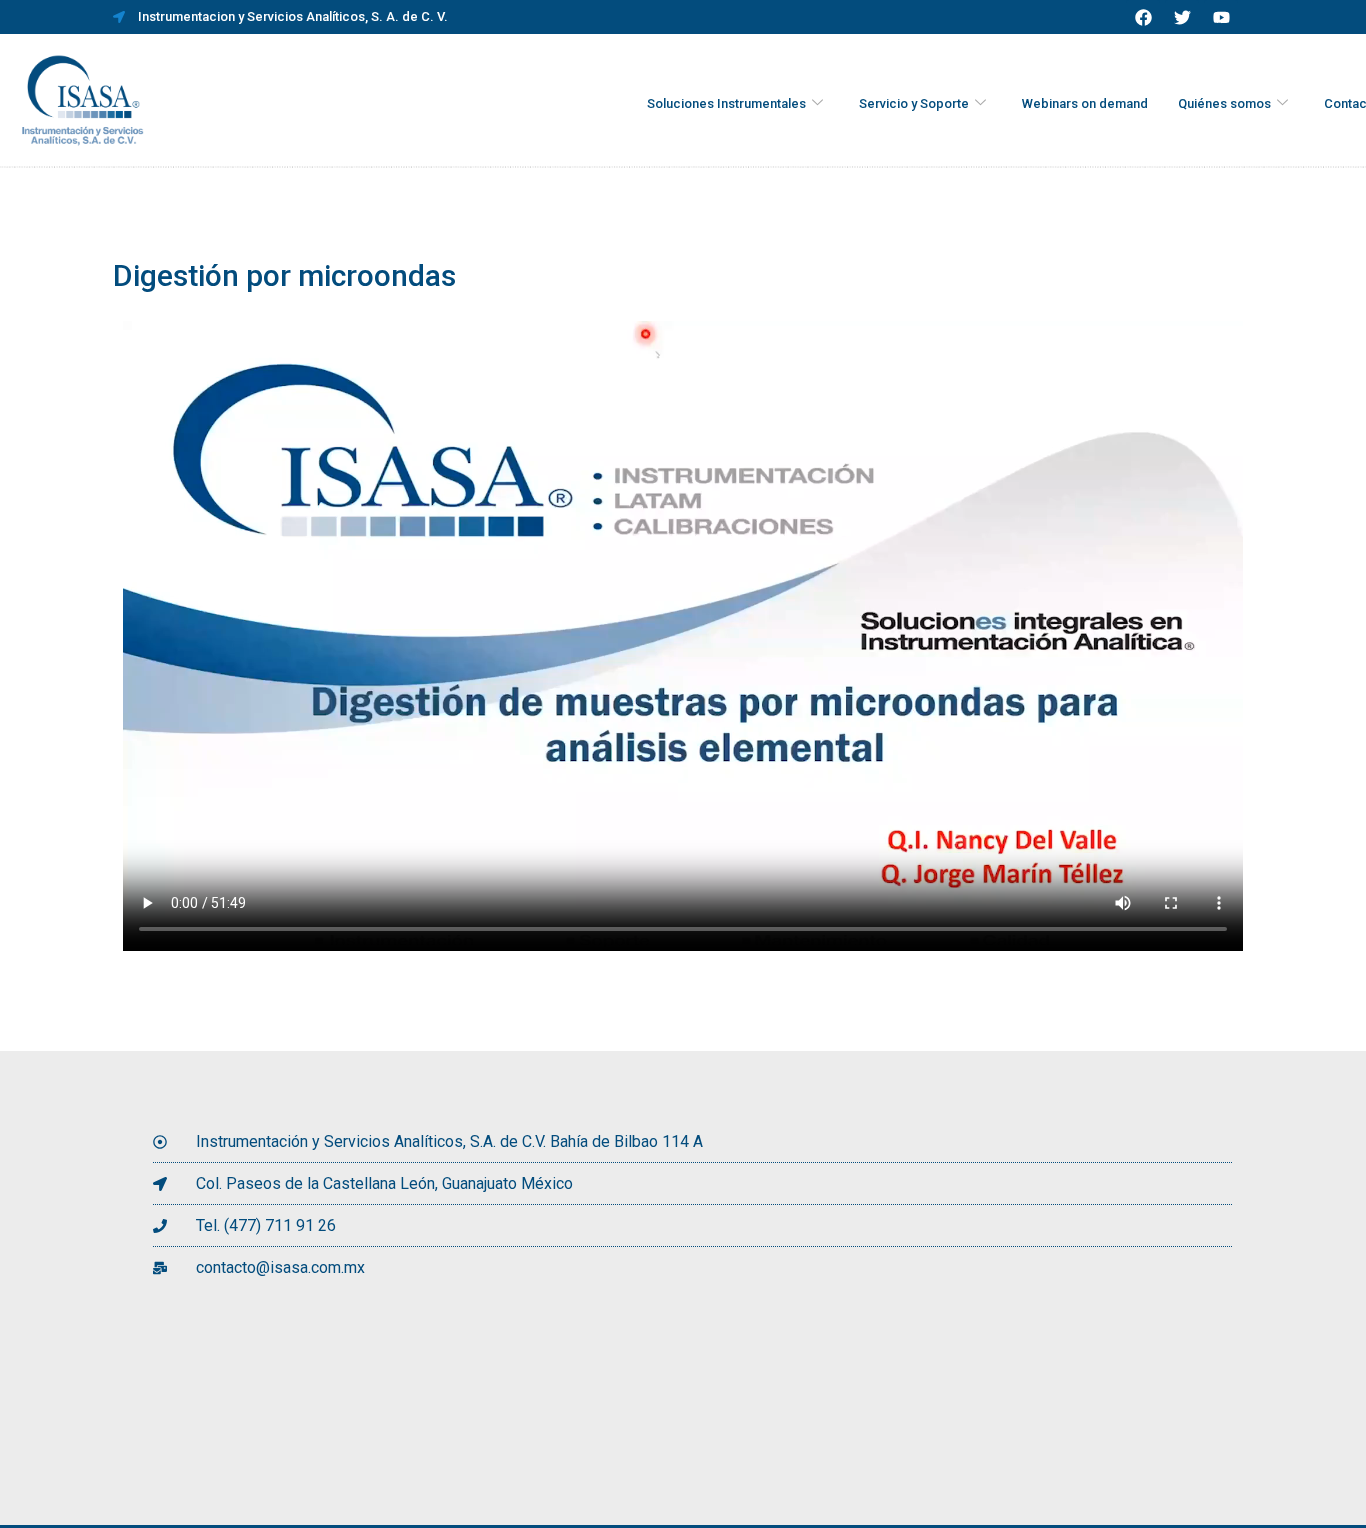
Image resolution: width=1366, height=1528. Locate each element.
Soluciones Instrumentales (726, 103)
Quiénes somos (1224, 103)
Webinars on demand (1085, 103)
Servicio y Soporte (914, 103)
